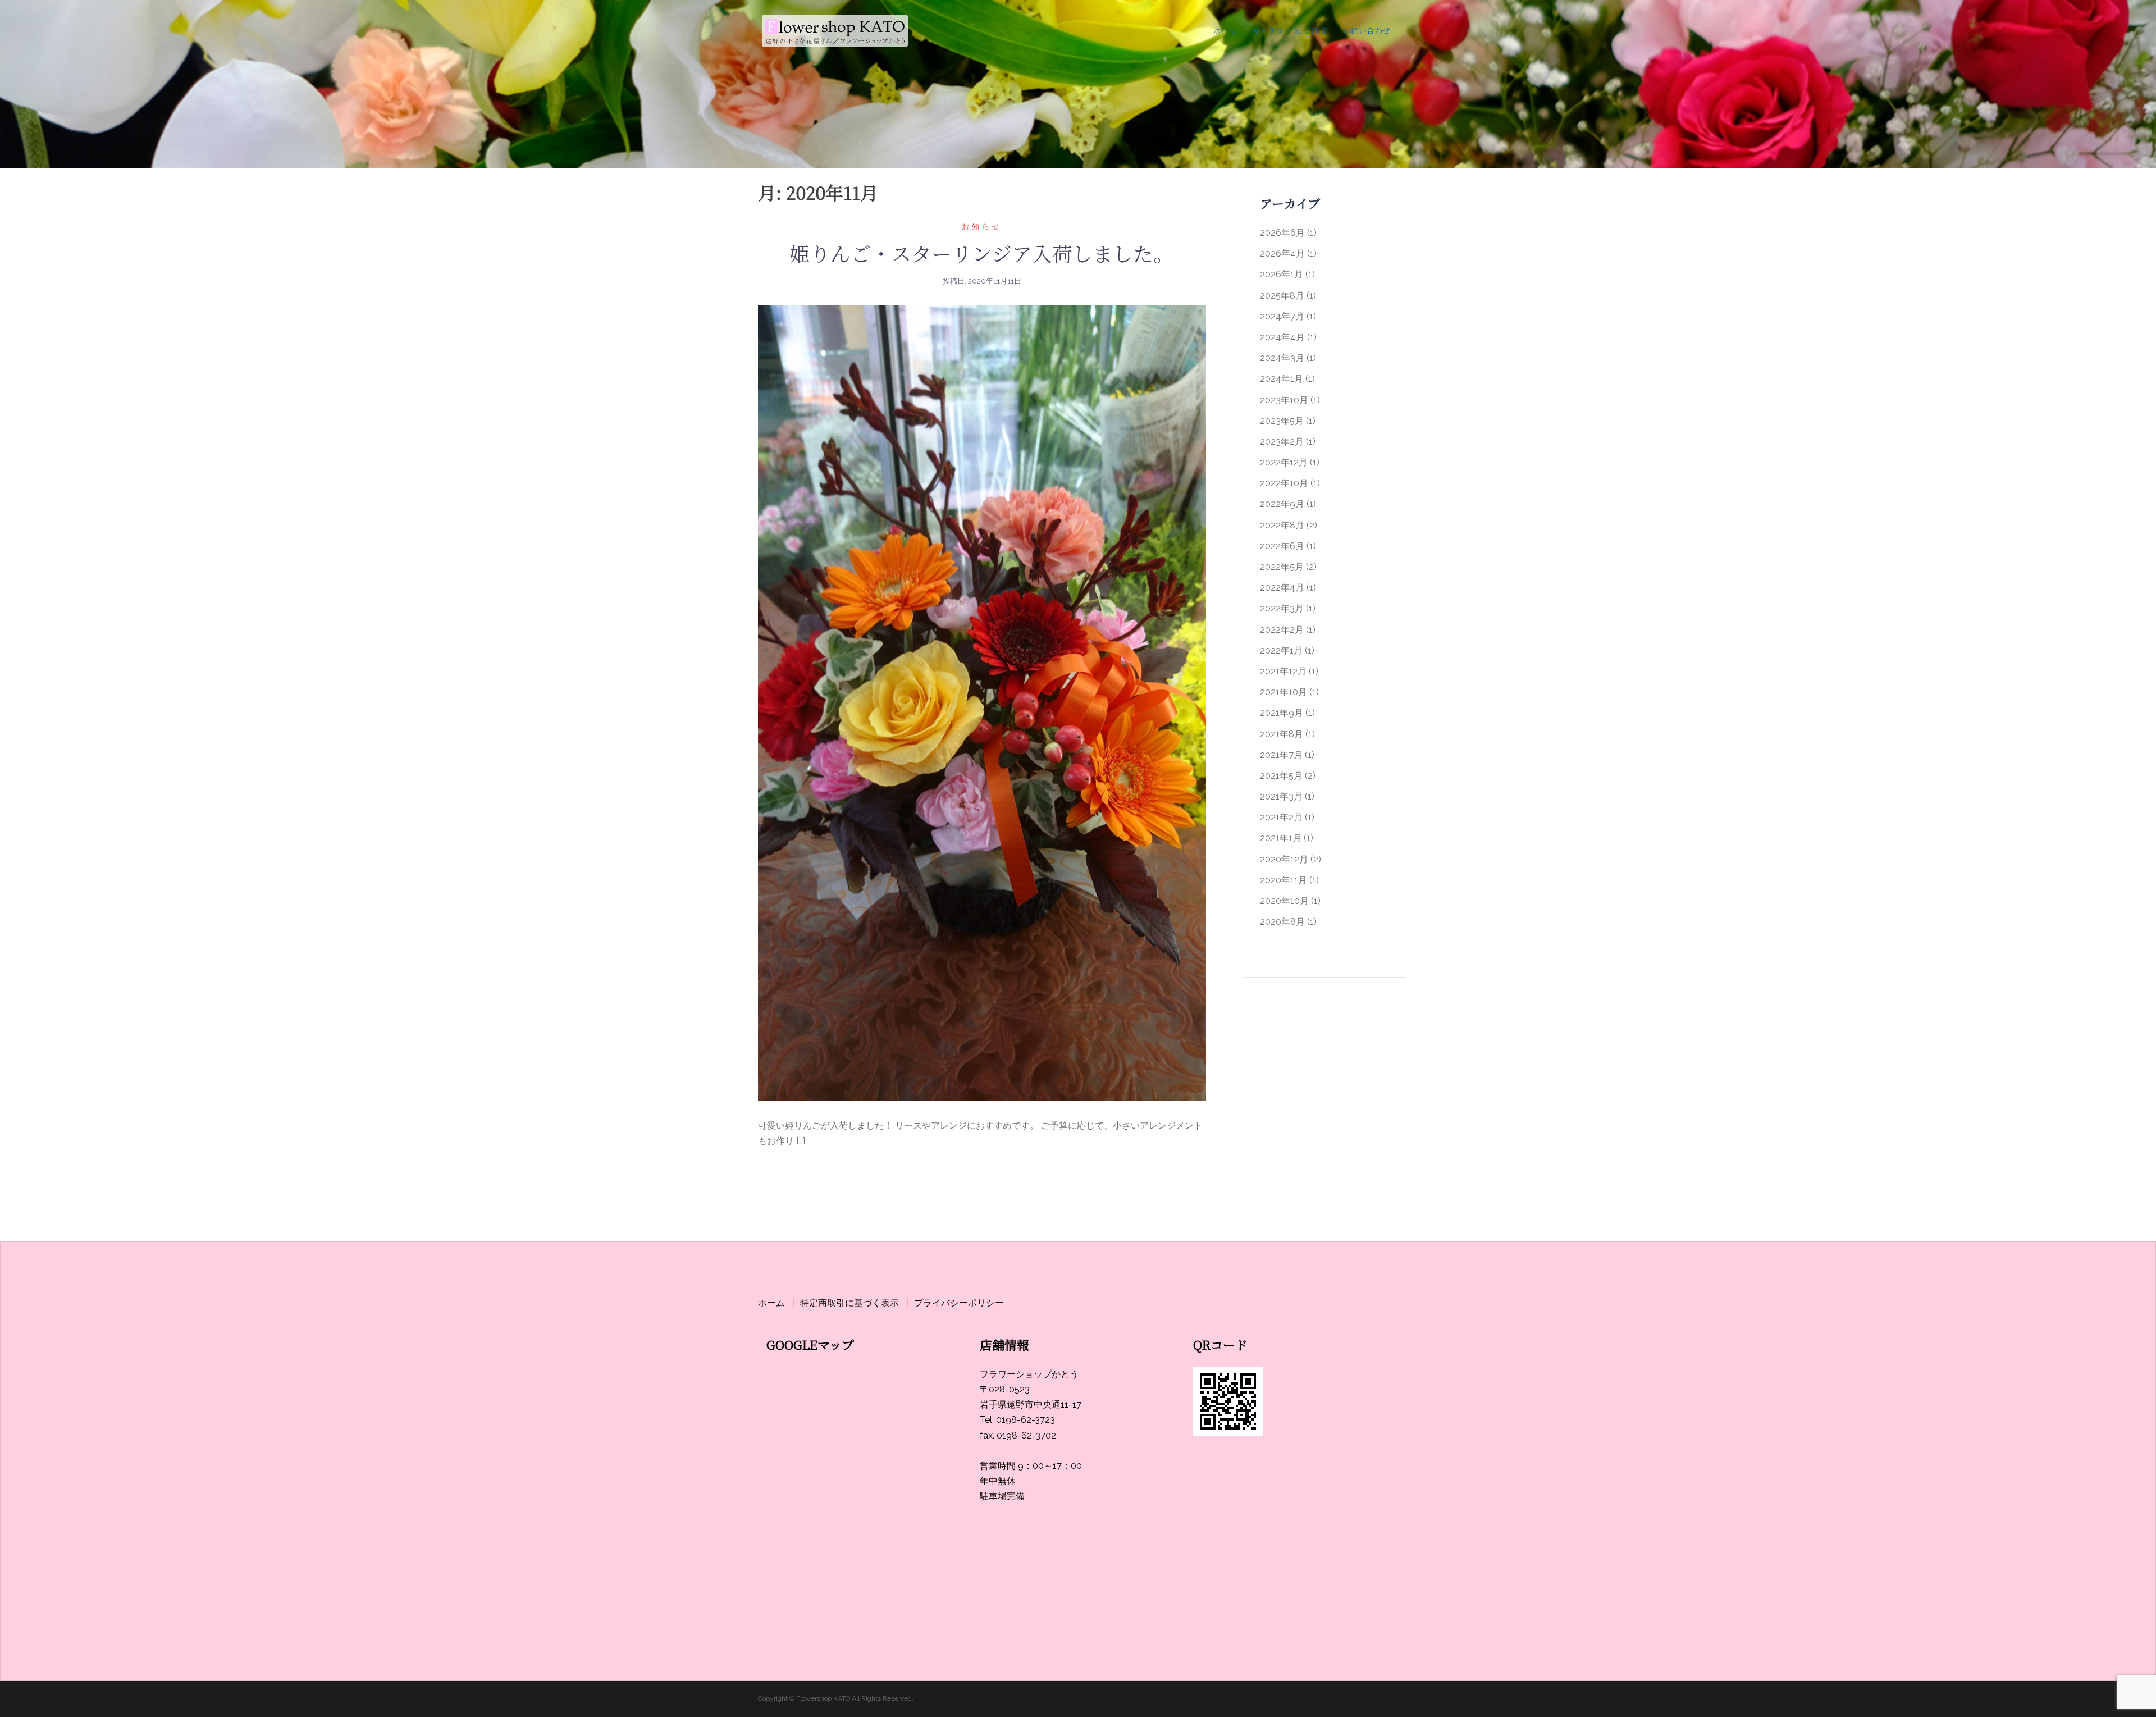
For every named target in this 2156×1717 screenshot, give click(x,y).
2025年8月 (1282, 296)
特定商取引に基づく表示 (849, 1303)
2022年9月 (1282, 504)
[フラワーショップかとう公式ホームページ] (834, 30)
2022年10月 (1284, 483)
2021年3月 (1281, 796)
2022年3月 (1282, 608)
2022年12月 (1284, 462)
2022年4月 (1282, 588)
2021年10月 (1283, 692)
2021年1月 (1281, 838)
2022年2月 (1282, 630)
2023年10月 (1284, 400)
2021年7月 (1281, 755)
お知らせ (982, 227)
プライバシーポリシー (959, 1303)
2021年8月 (1282, 734)
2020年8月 (1282, 922)
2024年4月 (1282, 337)
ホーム (1225, 30)
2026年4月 (1282, 254)
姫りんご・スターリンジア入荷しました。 (982, 253)
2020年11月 (1283, 880)
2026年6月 (1282, 233)
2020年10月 (1284, 901)
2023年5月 (1282, 421)
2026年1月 (1282, 274)
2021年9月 (1282, 713)
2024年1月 (1282, 379)
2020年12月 (1284, 859)
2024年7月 (1282, 316)
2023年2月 (1282, 442)
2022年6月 (1282, 546)
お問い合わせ (1367, 30)
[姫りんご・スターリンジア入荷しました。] (982, 703)
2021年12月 (1283, 671)
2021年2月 (1281, 817)
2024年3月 (1282, 358)
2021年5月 (1281, 776)
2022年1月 (1281, 650)
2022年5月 (1282, 567)
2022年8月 (1282, 525)
